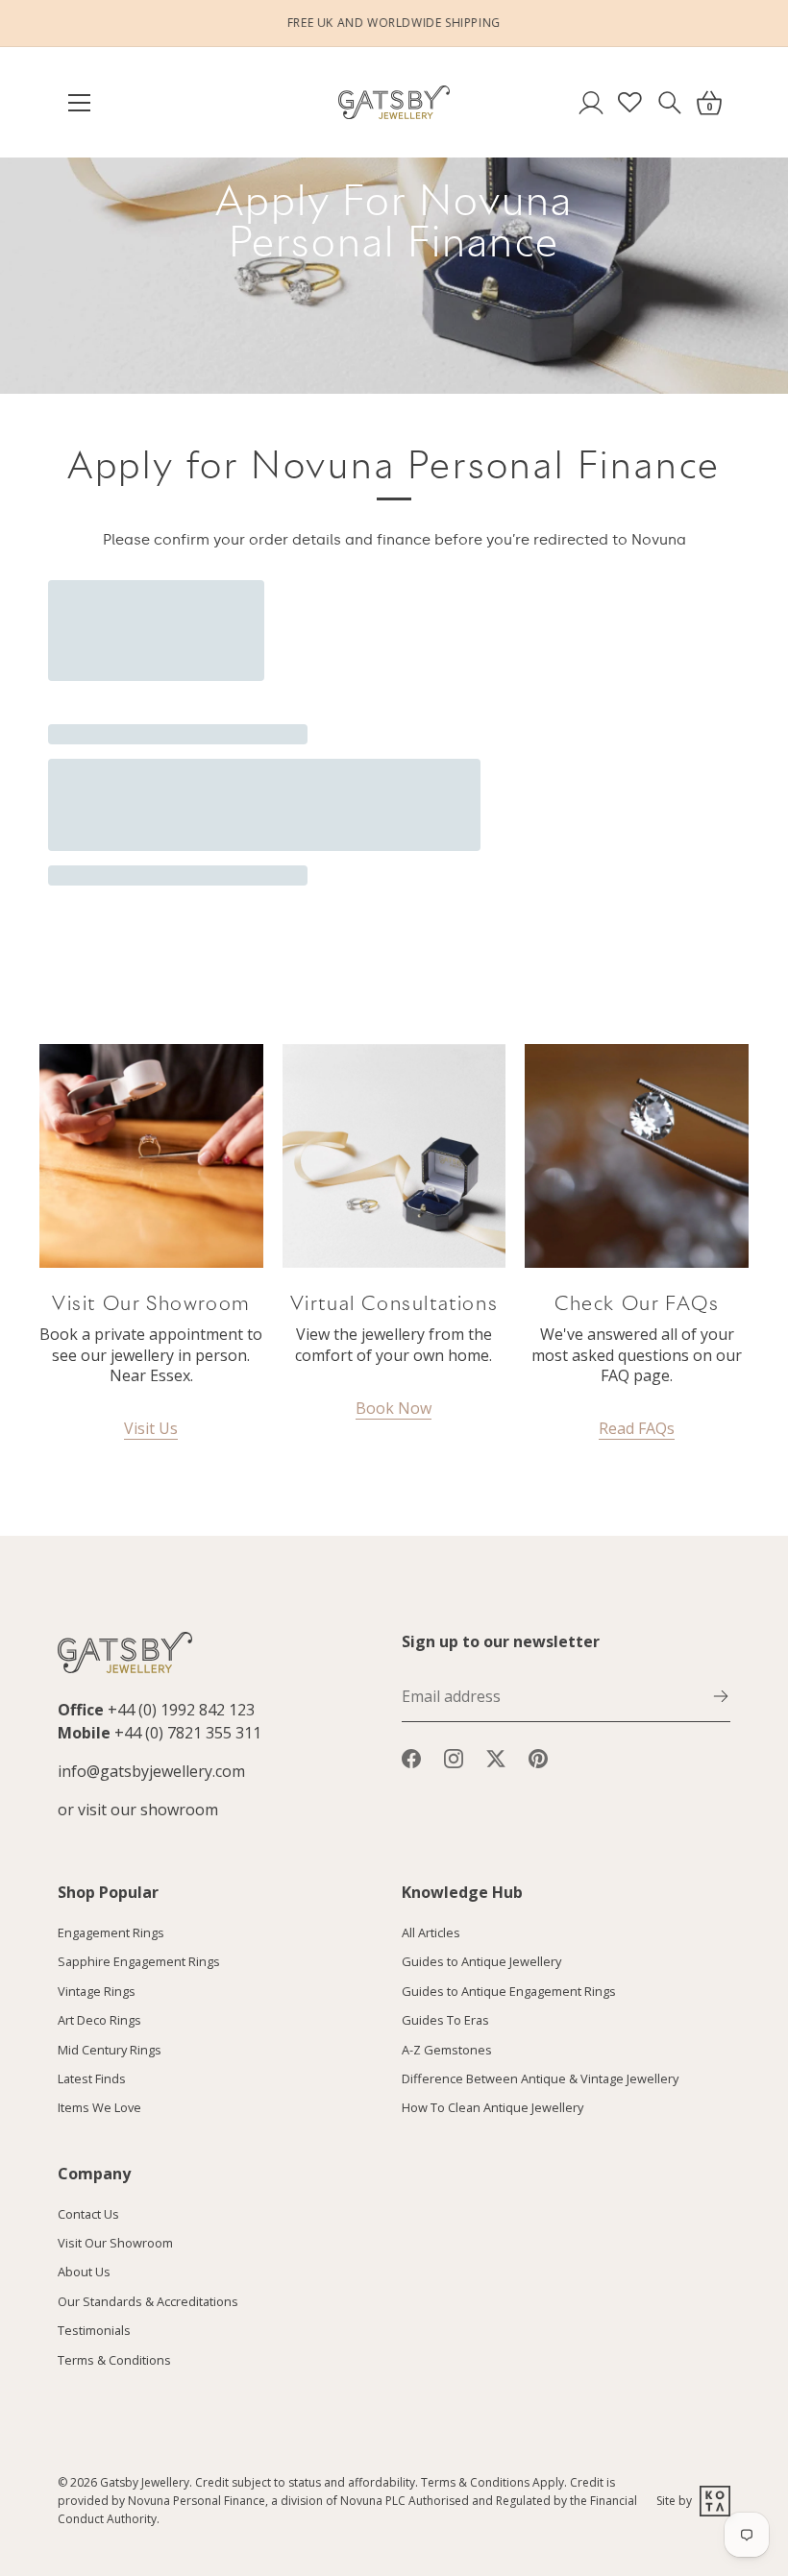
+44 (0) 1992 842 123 (181, 1710)
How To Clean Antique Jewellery (492, 2107)
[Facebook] (411, 1757)
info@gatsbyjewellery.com (151, 1771)
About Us (84, 2272)
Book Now (394, 1408)
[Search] (669, 102)
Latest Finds (92, 2078)
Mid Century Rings (110, 2050)
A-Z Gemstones (447, 2050)
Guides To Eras (445, 2020)
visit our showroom (148, 1810)
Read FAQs (637, 1428)
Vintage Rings (97, 1991)
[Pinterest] (538, 1757)
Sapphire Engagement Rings (139, 1961)
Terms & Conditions (114, 2360)
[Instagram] (454, 1757)
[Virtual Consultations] (394, 1156)
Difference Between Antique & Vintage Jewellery (540, 2078)
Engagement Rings (111, 1932)
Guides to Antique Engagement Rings (509, 1991)
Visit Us (151, 1428)
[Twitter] (496, 1757)
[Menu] (88, 103)
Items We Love (99, 2107)
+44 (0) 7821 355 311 (188, 1733)
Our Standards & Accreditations (148, 2301)
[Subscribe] (721, 1694)
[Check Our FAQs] (637, 1156)
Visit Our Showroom (115, 2243)
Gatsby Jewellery (145, 2482)
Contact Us (88, 2214)
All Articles (431, 1932)
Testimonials (94, 2330)
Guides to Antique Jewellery (481, 1961)
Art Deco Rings (99, 2020)
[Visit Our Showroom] (151, 1156)
